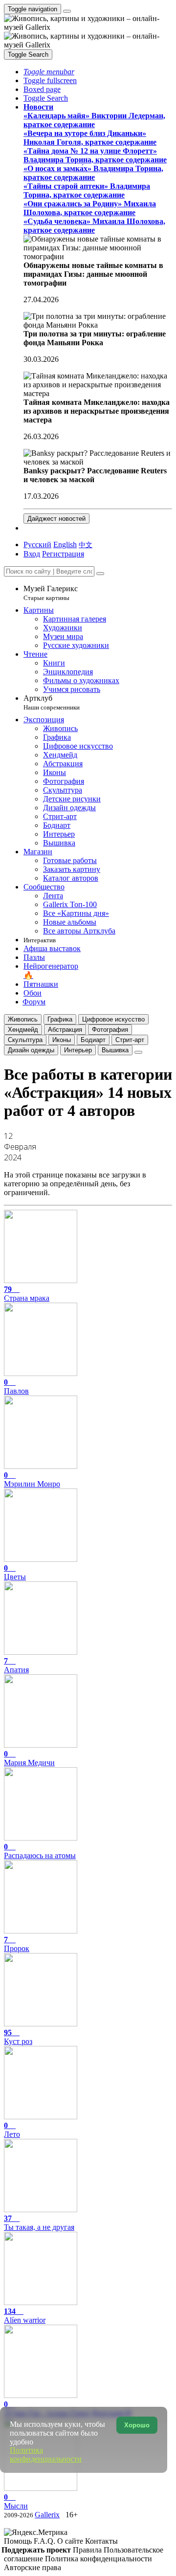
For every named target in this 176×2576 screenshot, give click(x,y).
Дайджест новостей (56, 519)
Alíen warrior (25, 2316)
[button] (49, 72)
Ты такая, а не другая (39, 2223)
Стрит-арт (130, 1040)
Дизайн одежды (31, 1050)
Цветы (15, 1572)
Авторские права (33, 2567)
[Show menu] (67, 11)
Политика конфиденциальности (99, 2559)
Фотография (110, 1030)
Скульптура (25, 1040)
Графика (60, 1019)
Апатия (16, 1665)
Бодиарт (93, 1040)
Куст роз (18, 2037)
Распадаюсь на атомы (40, 1851)
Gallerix (47, 2515)
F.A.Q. (45, 2541)
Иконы (62, 1040)
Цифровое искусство (113, 1019)
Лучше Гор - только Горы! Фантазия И (68, 2409)
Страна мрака (27, 1294)
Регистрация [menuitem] (63, 554)
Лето (12, 2130)
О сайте (71, 2541)
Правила (88, 2550)
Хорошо (137, 2425)
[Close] (100, 574)
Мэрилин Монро (32, 1479)
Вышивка (115, 1050)
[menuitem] (86, 544)
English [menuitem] (65, 544)
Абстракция (65, 1030)
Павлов (16, 1387)
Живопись (23, 1019)
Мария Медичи (29, 1758)
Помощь (19, 2541)
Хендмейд (23, 1030)
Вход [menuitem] (32, 554)
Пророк (17, 1944)
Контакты (101, 2541)
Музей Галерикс (51, 593)
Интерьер (78, 1050)
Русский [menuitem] (37, 544)
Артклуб (52, 702)
